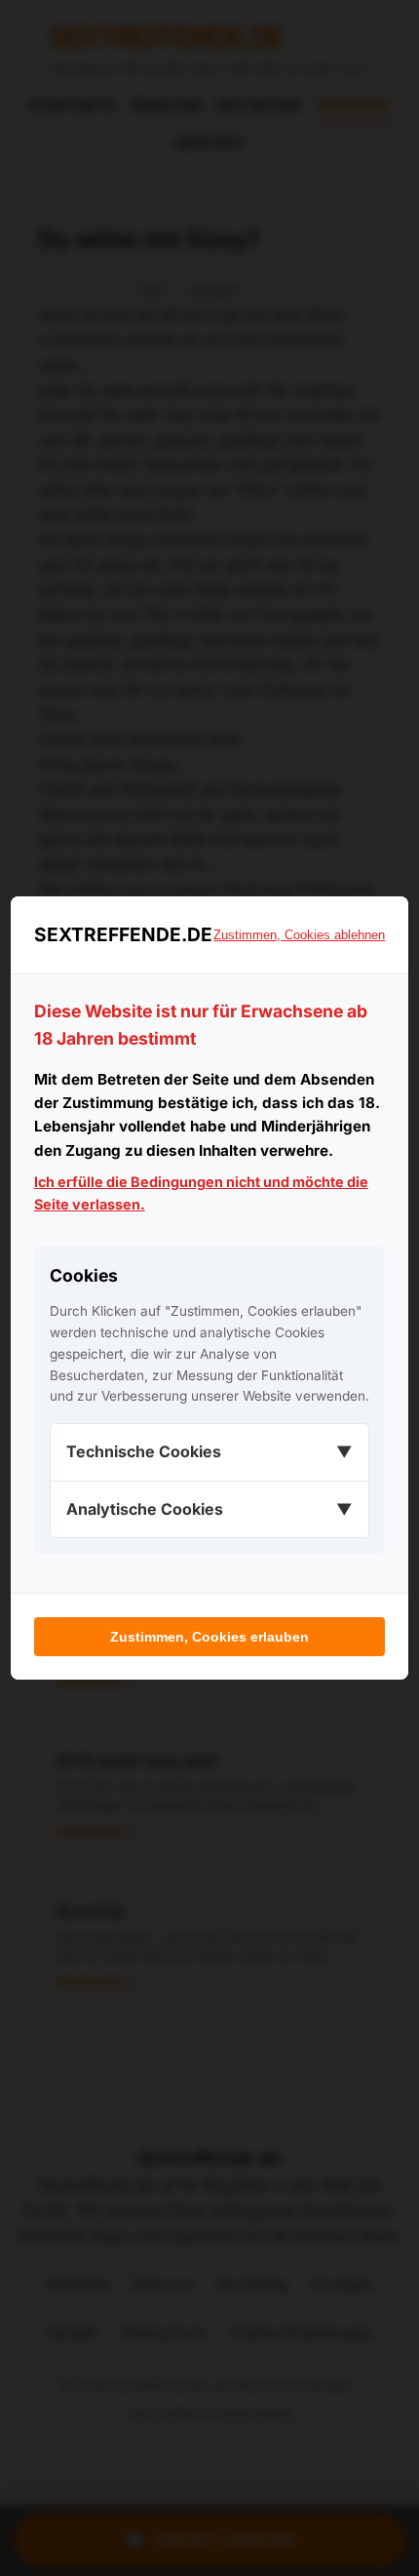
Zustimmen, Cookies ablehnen (299, 935)
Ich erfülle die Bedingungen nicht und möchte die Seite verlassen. (201, 1193)
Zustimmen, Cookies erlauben (209, 1637)
